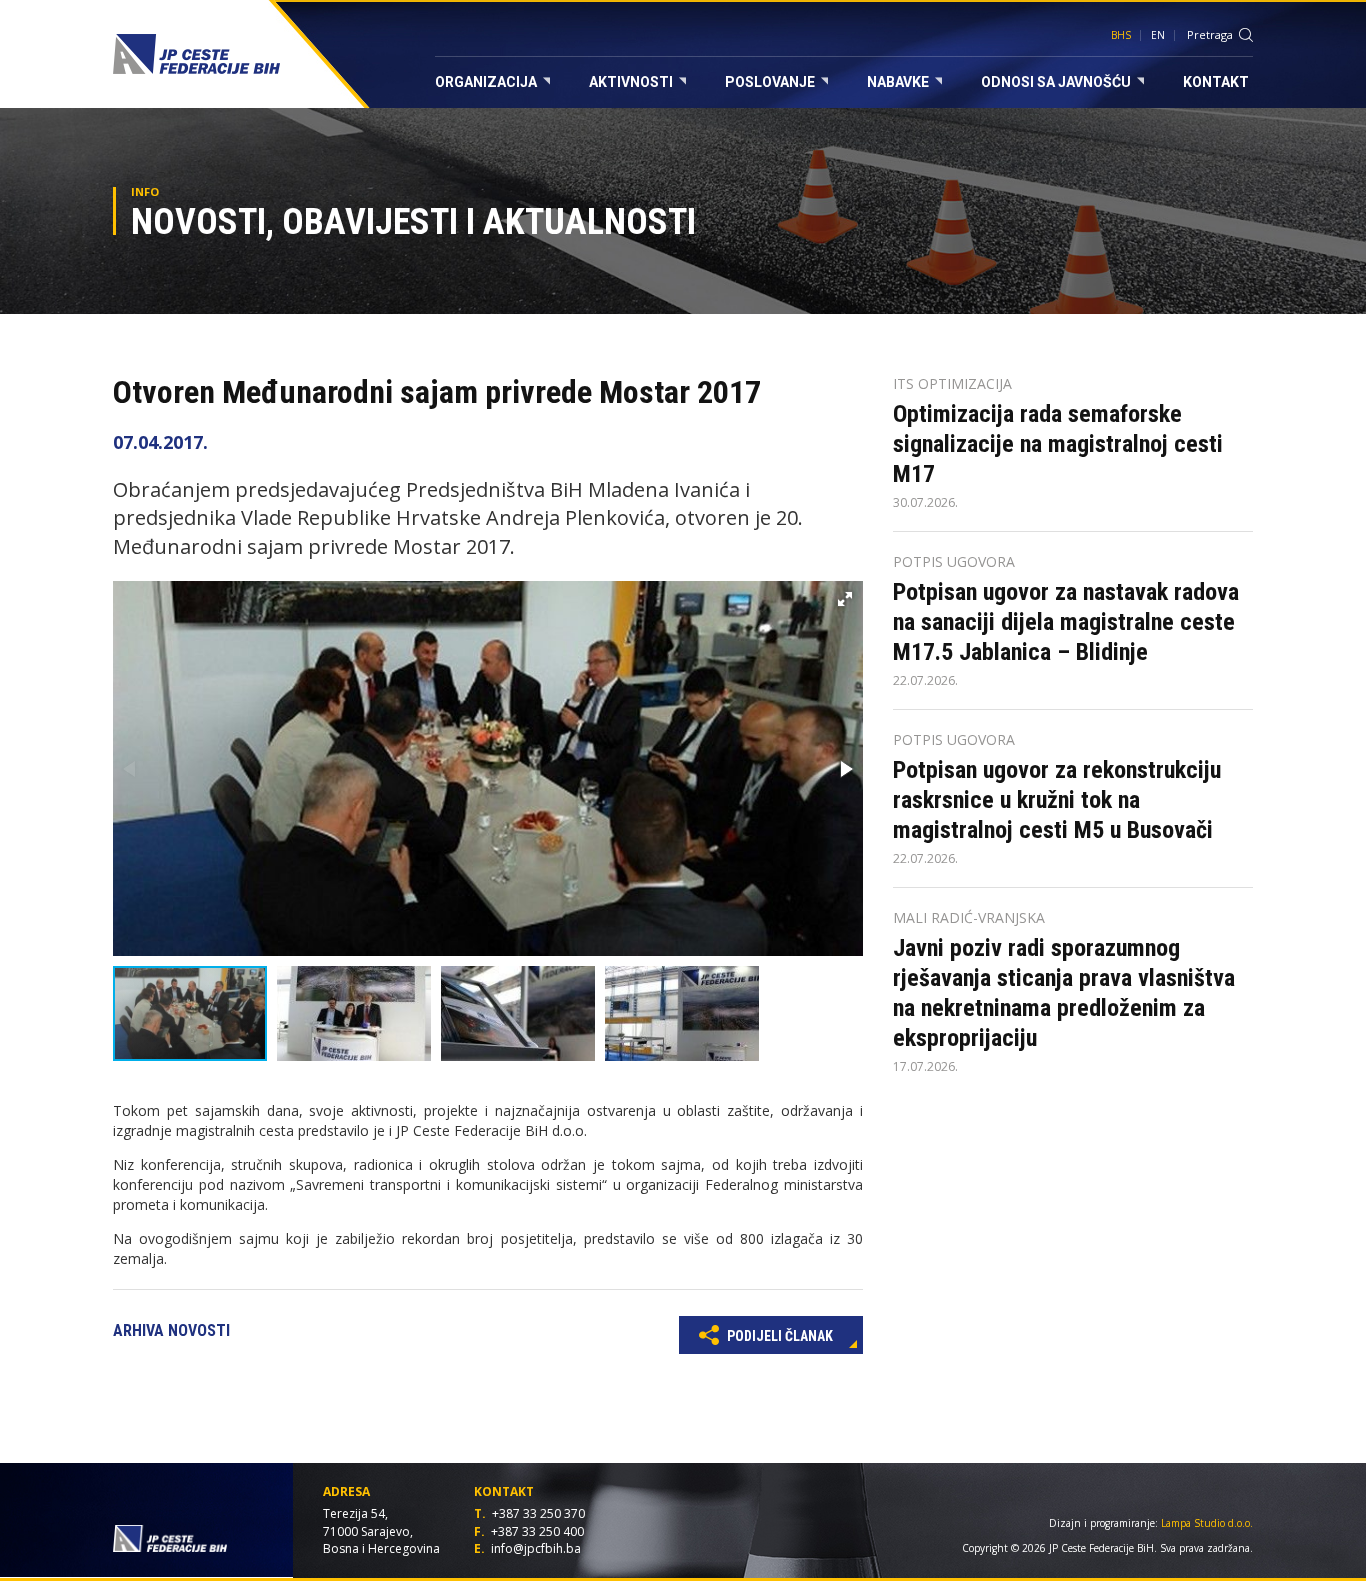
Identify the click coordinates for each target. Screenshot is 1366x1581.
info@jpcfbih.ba (536, 1548)
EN (1158, 35)
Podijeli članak (778, 1336)
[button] (845, 599)
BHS (1121, 35)
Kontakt (1216, 82)
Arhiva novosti (171, 1330)
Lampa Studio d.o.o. (1207, 1523)
